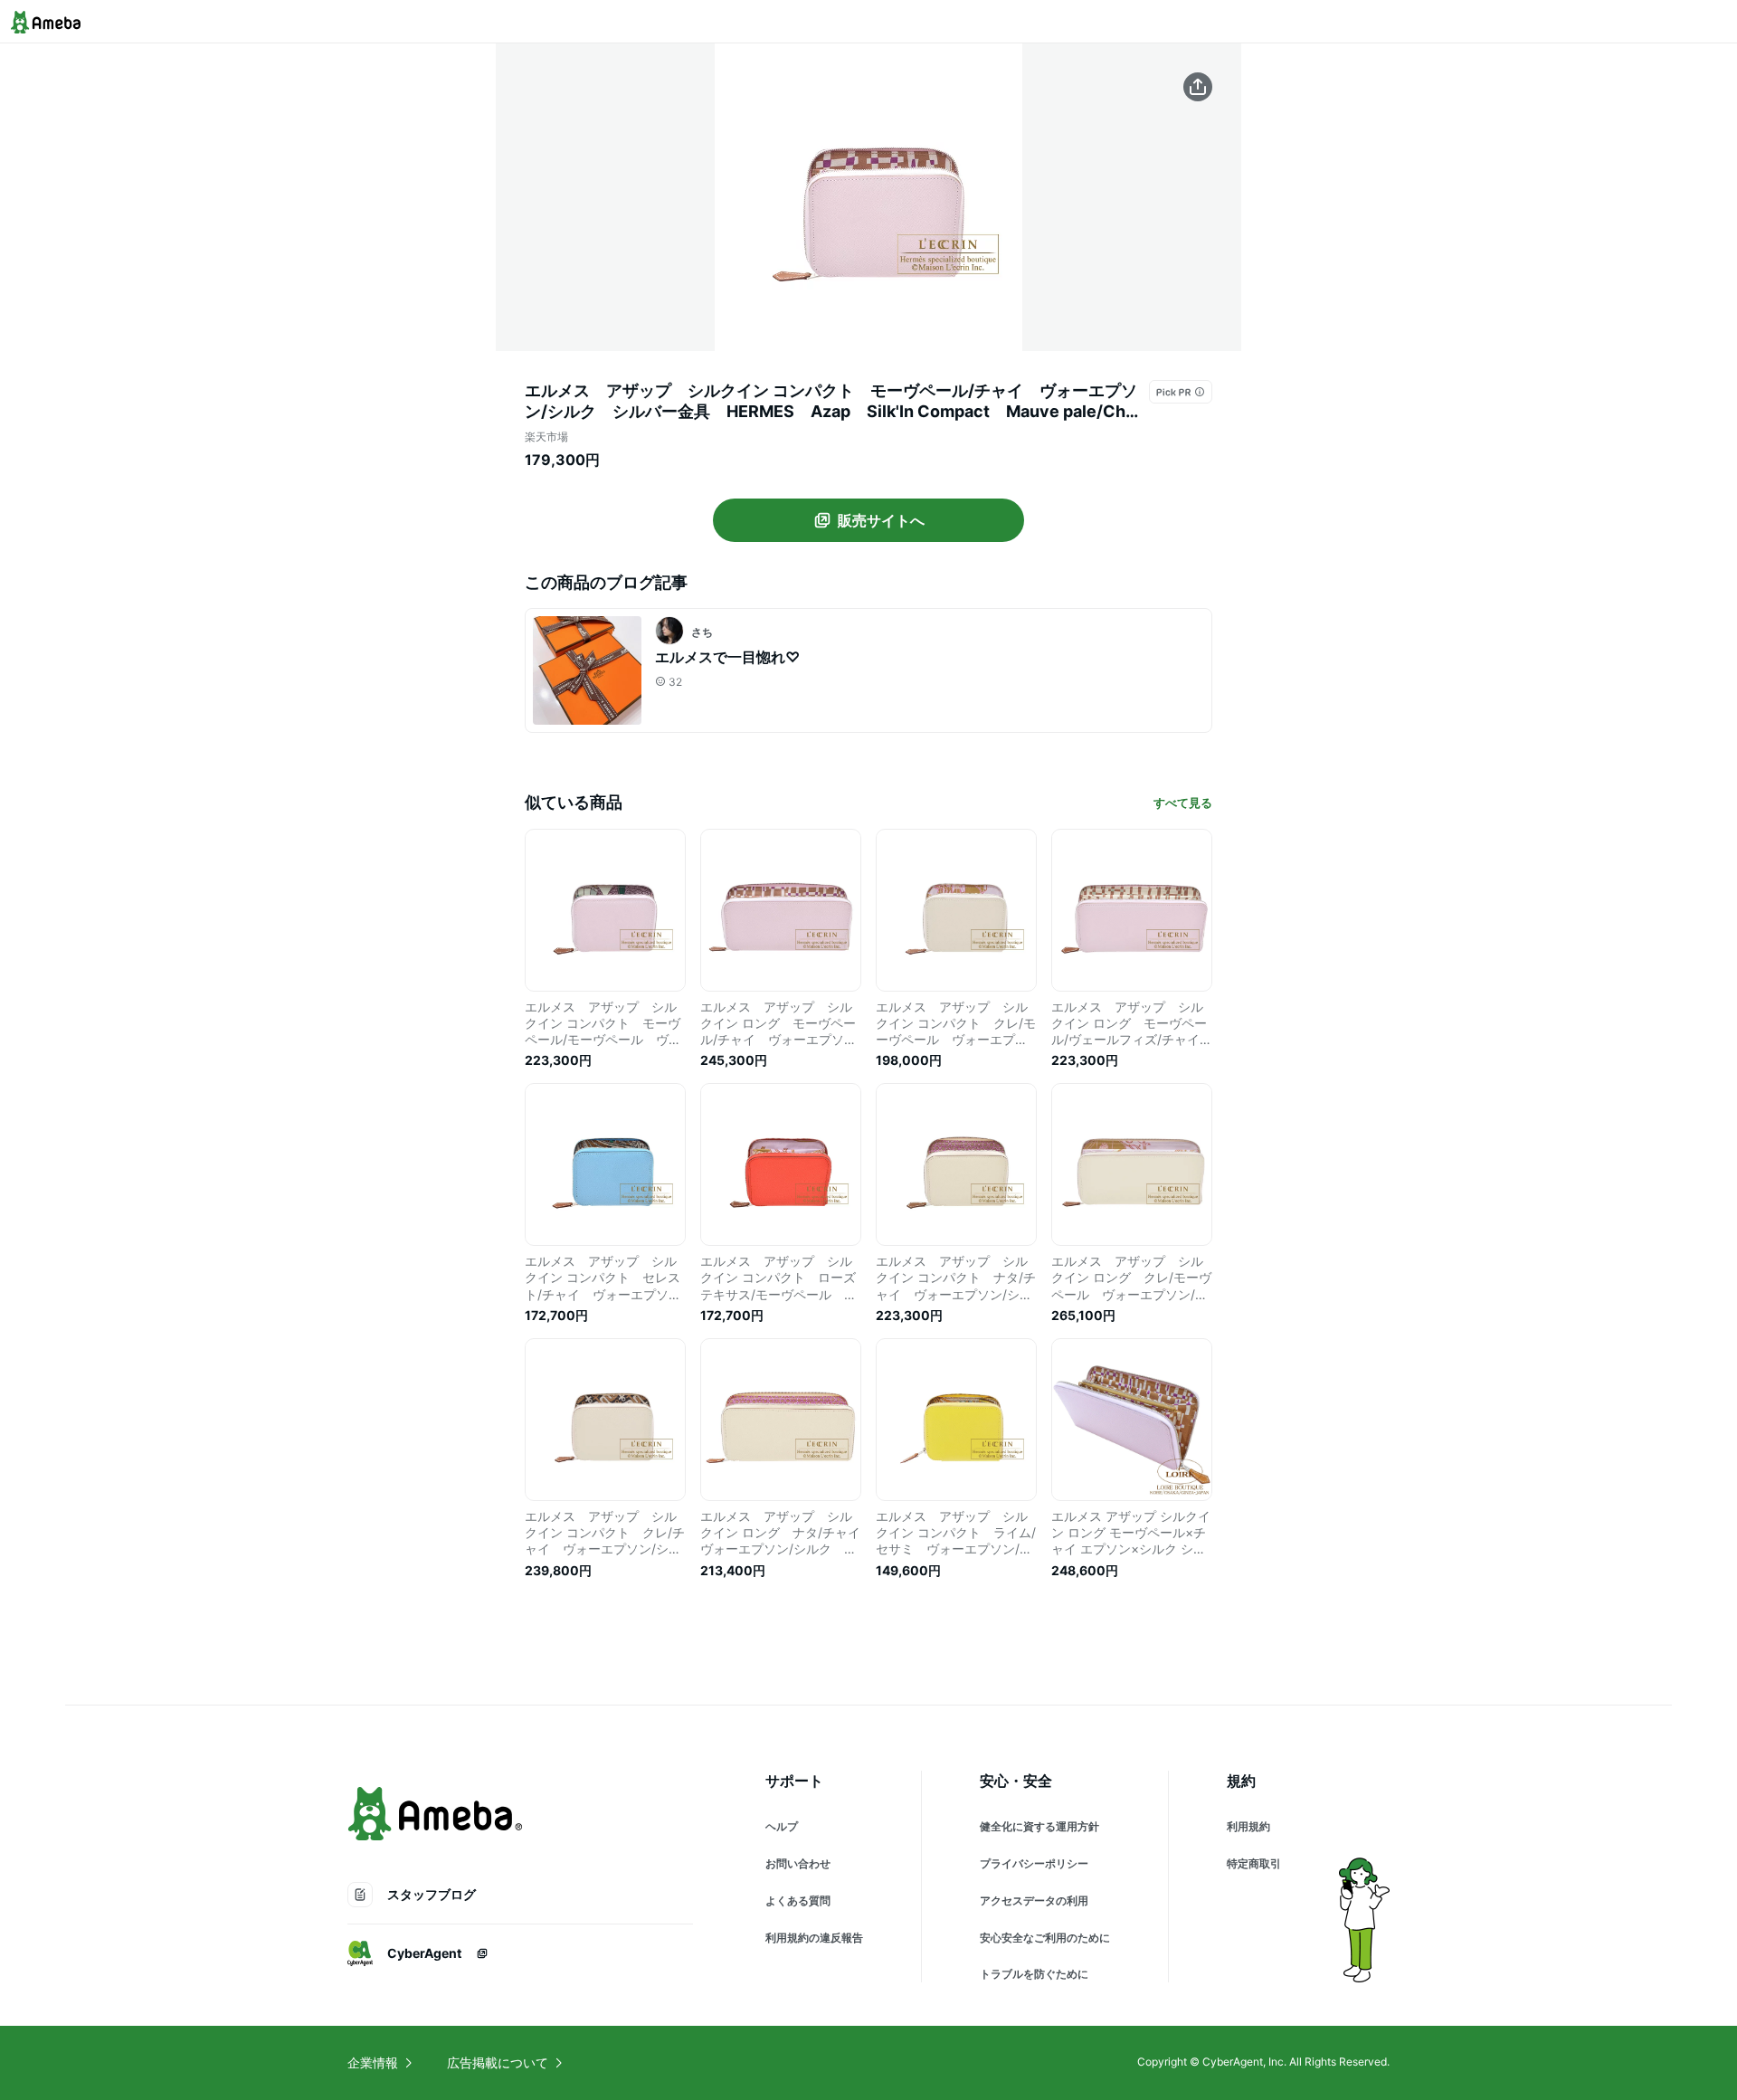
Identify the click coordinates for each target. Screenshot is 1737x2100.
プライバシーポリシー (1034, 1863)
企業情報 (373, 2062)
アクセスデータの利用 (1034, 1900)
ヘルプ (782, 1826)
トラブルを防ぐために (1034, 1974)
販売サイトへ (881, 520)
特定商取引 (1254, 1863)
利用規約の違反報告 (814, 1938)
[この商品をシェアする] (1198, 87)
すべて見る (1183, 803)
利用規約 (1248, 1826)
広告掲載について (498, 2062)
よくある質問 (798, 1900)
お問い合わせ (798, 1863)
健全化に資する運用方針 (1039, 1826)
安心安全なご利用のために (1045, 1938)
